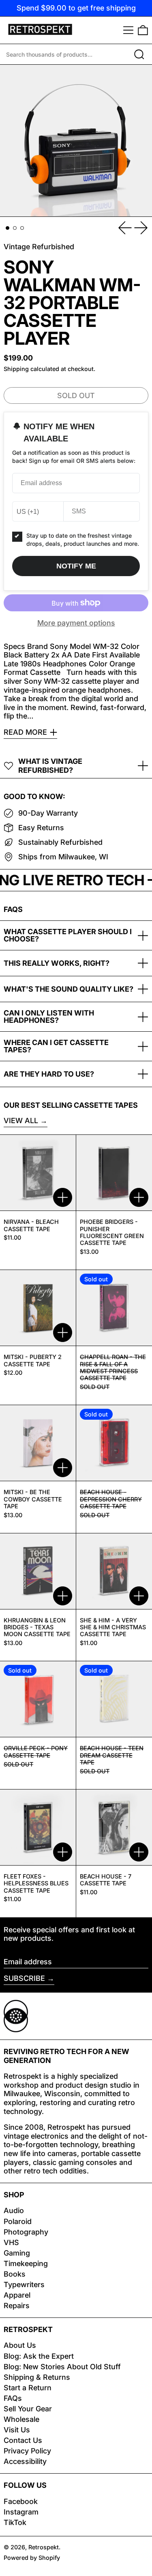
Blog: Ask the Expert (39, 2356)
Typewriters (24, 2284)
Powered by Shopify (32, 2558)
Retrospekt (44, 2547)
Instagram (21, 2512)
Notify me (76, 566)
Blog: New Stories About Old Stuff (62, 2367)
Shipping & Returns (37, 2377)
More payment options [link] (76, 623)
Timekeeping (26, 2263)
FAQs (13, 2398)
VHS (11, 2242)
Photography (26, 2232)
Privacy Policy (27, 2451)
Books (15, 2274)
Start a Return (28, 2388)
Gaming (17, 2253)
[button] (143, 30)
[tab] (7, 228)
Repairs (17, 2306)
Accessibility (25, 2461)
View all (21, 1121)
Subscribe (24, 1978)
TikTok (15, 2522)
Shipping (16, 369)
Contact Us (23, 2440)
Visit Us (17, 2430)
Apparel (17, 2295)
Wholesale (21, 2419)
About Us (20, 2345)
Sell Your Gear (28, 2409)
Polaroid (18, 2221)
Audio (14, 2210)
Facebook (21, 2501)
